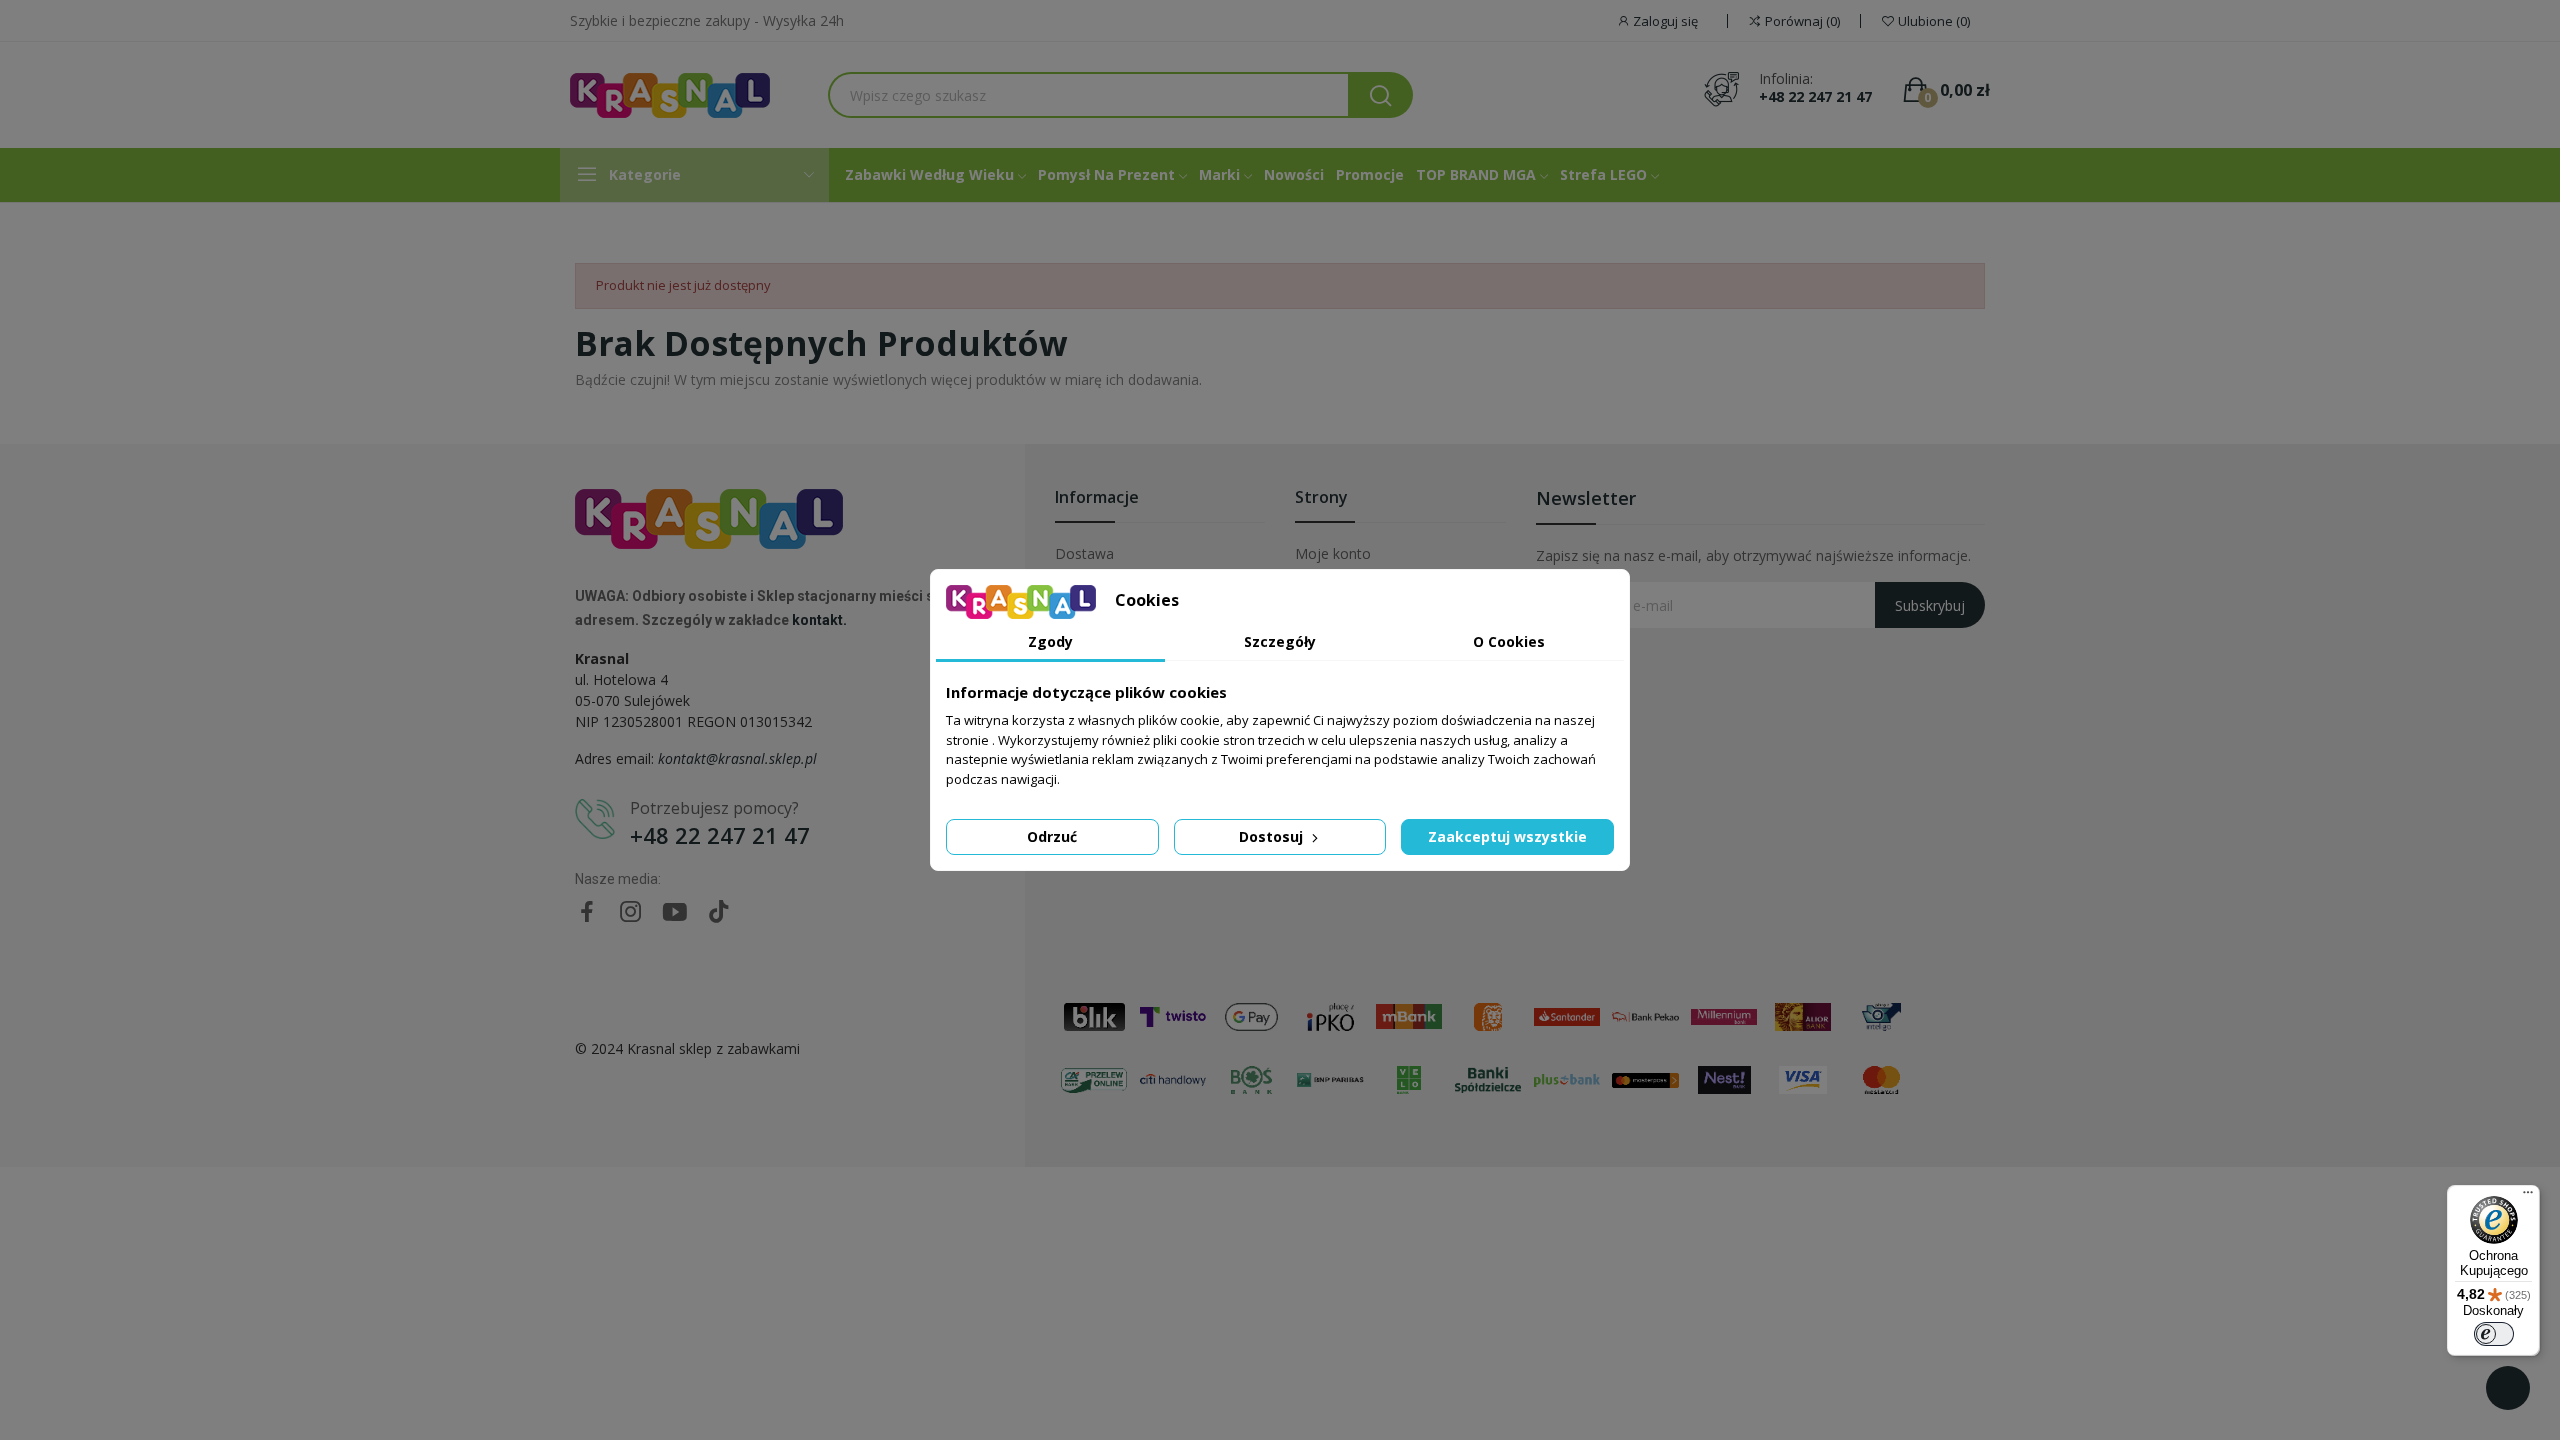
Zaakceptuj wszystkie (1507, 836)
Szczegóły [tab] (1280, 641)
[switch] (2494, 1334)
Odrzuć (1052, 836)
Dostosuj (1273, 836)
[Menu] (2528, 1197)
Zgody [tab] (1050, 641)
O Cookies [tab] (1509, 641)
